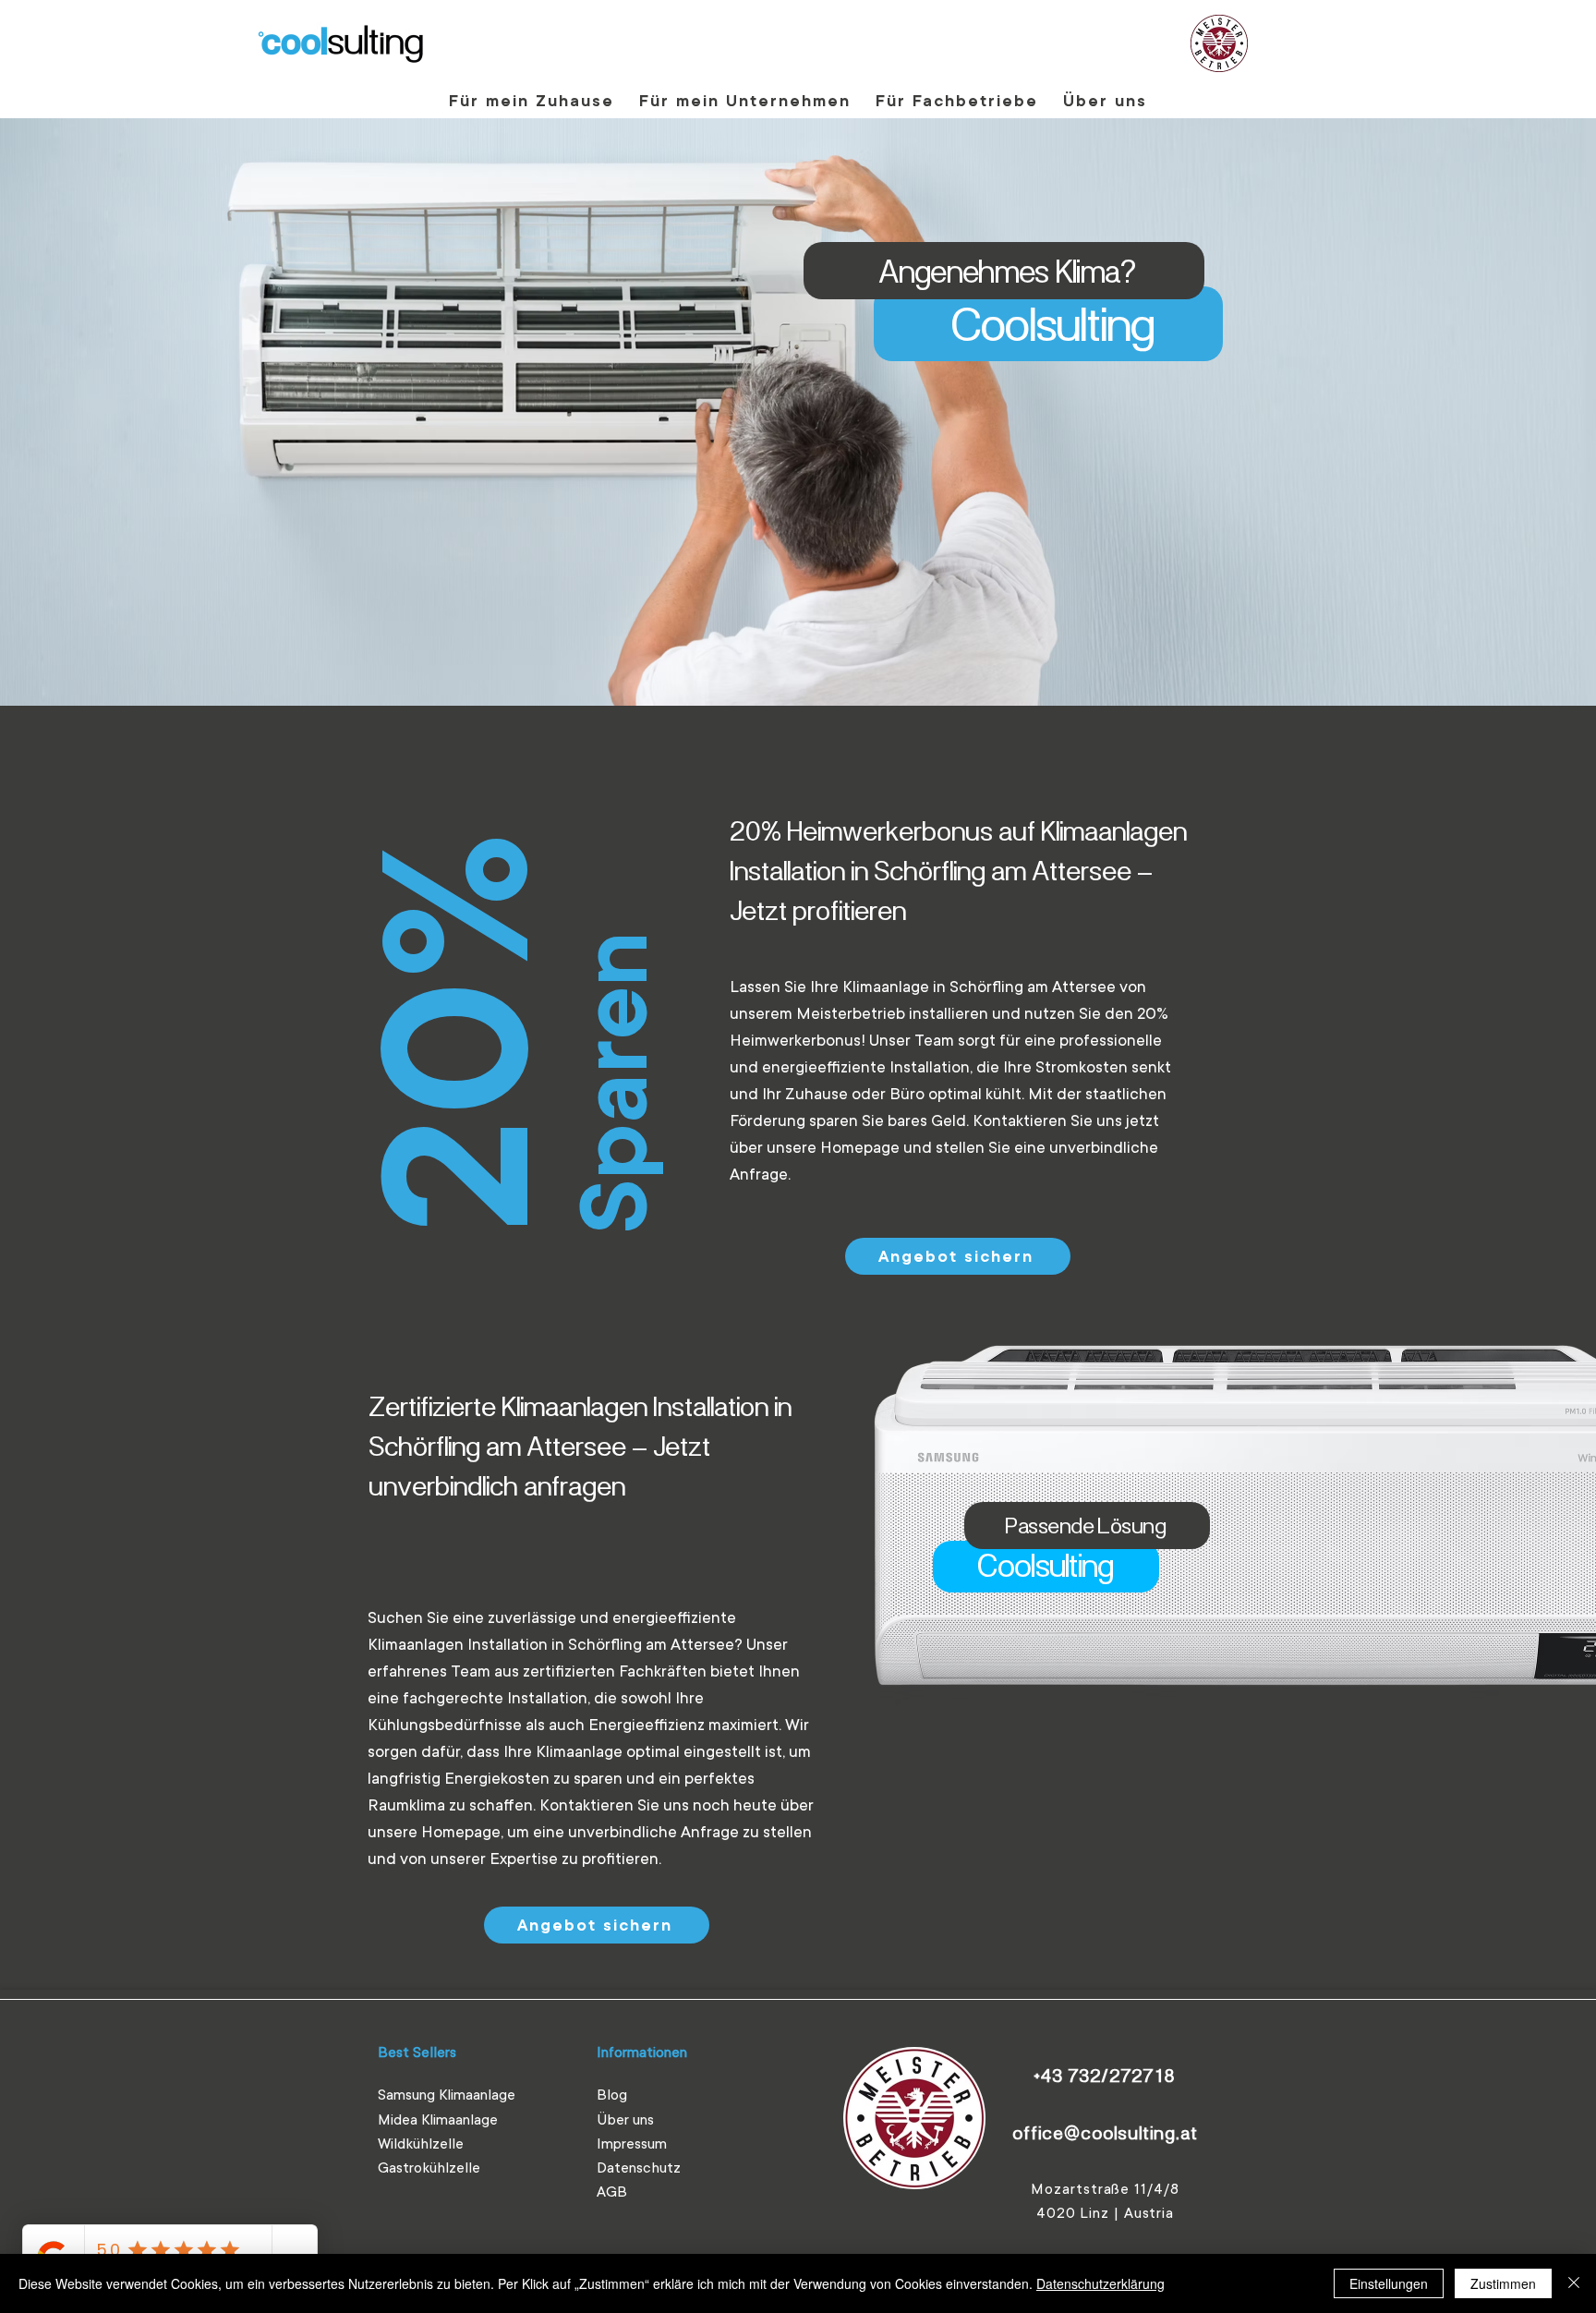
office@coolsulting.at (1105, 2132)
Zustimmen (1503, 2283)
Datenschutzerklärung (1100, 2283)
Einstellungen (1389, 2283)
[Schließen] (1574, 2283)
